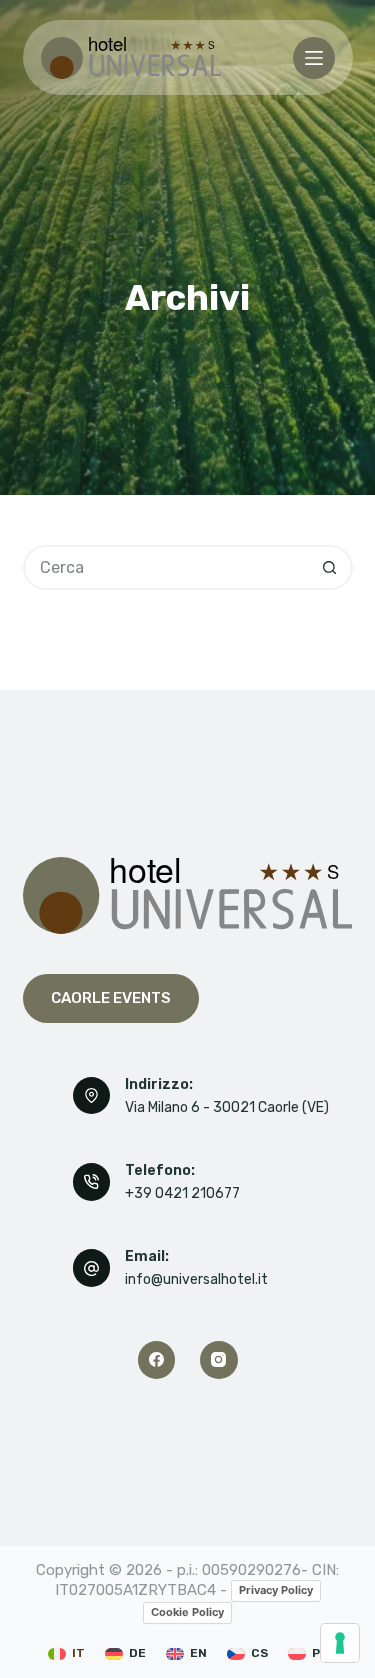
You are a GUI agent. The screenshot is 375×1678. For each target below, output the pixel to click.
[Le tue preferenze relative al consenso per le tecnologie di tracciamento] (340, 1643)
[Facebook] (157, 1360)
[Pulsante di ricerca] (330, 567)
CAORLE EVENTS (111, 998)
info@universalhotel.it (196, 1279)
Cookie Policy (187, 1612)
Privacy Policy (276, 1590)
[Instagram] (219, 1360)
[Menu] (314, 58)
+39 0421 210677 (182, 1193)
